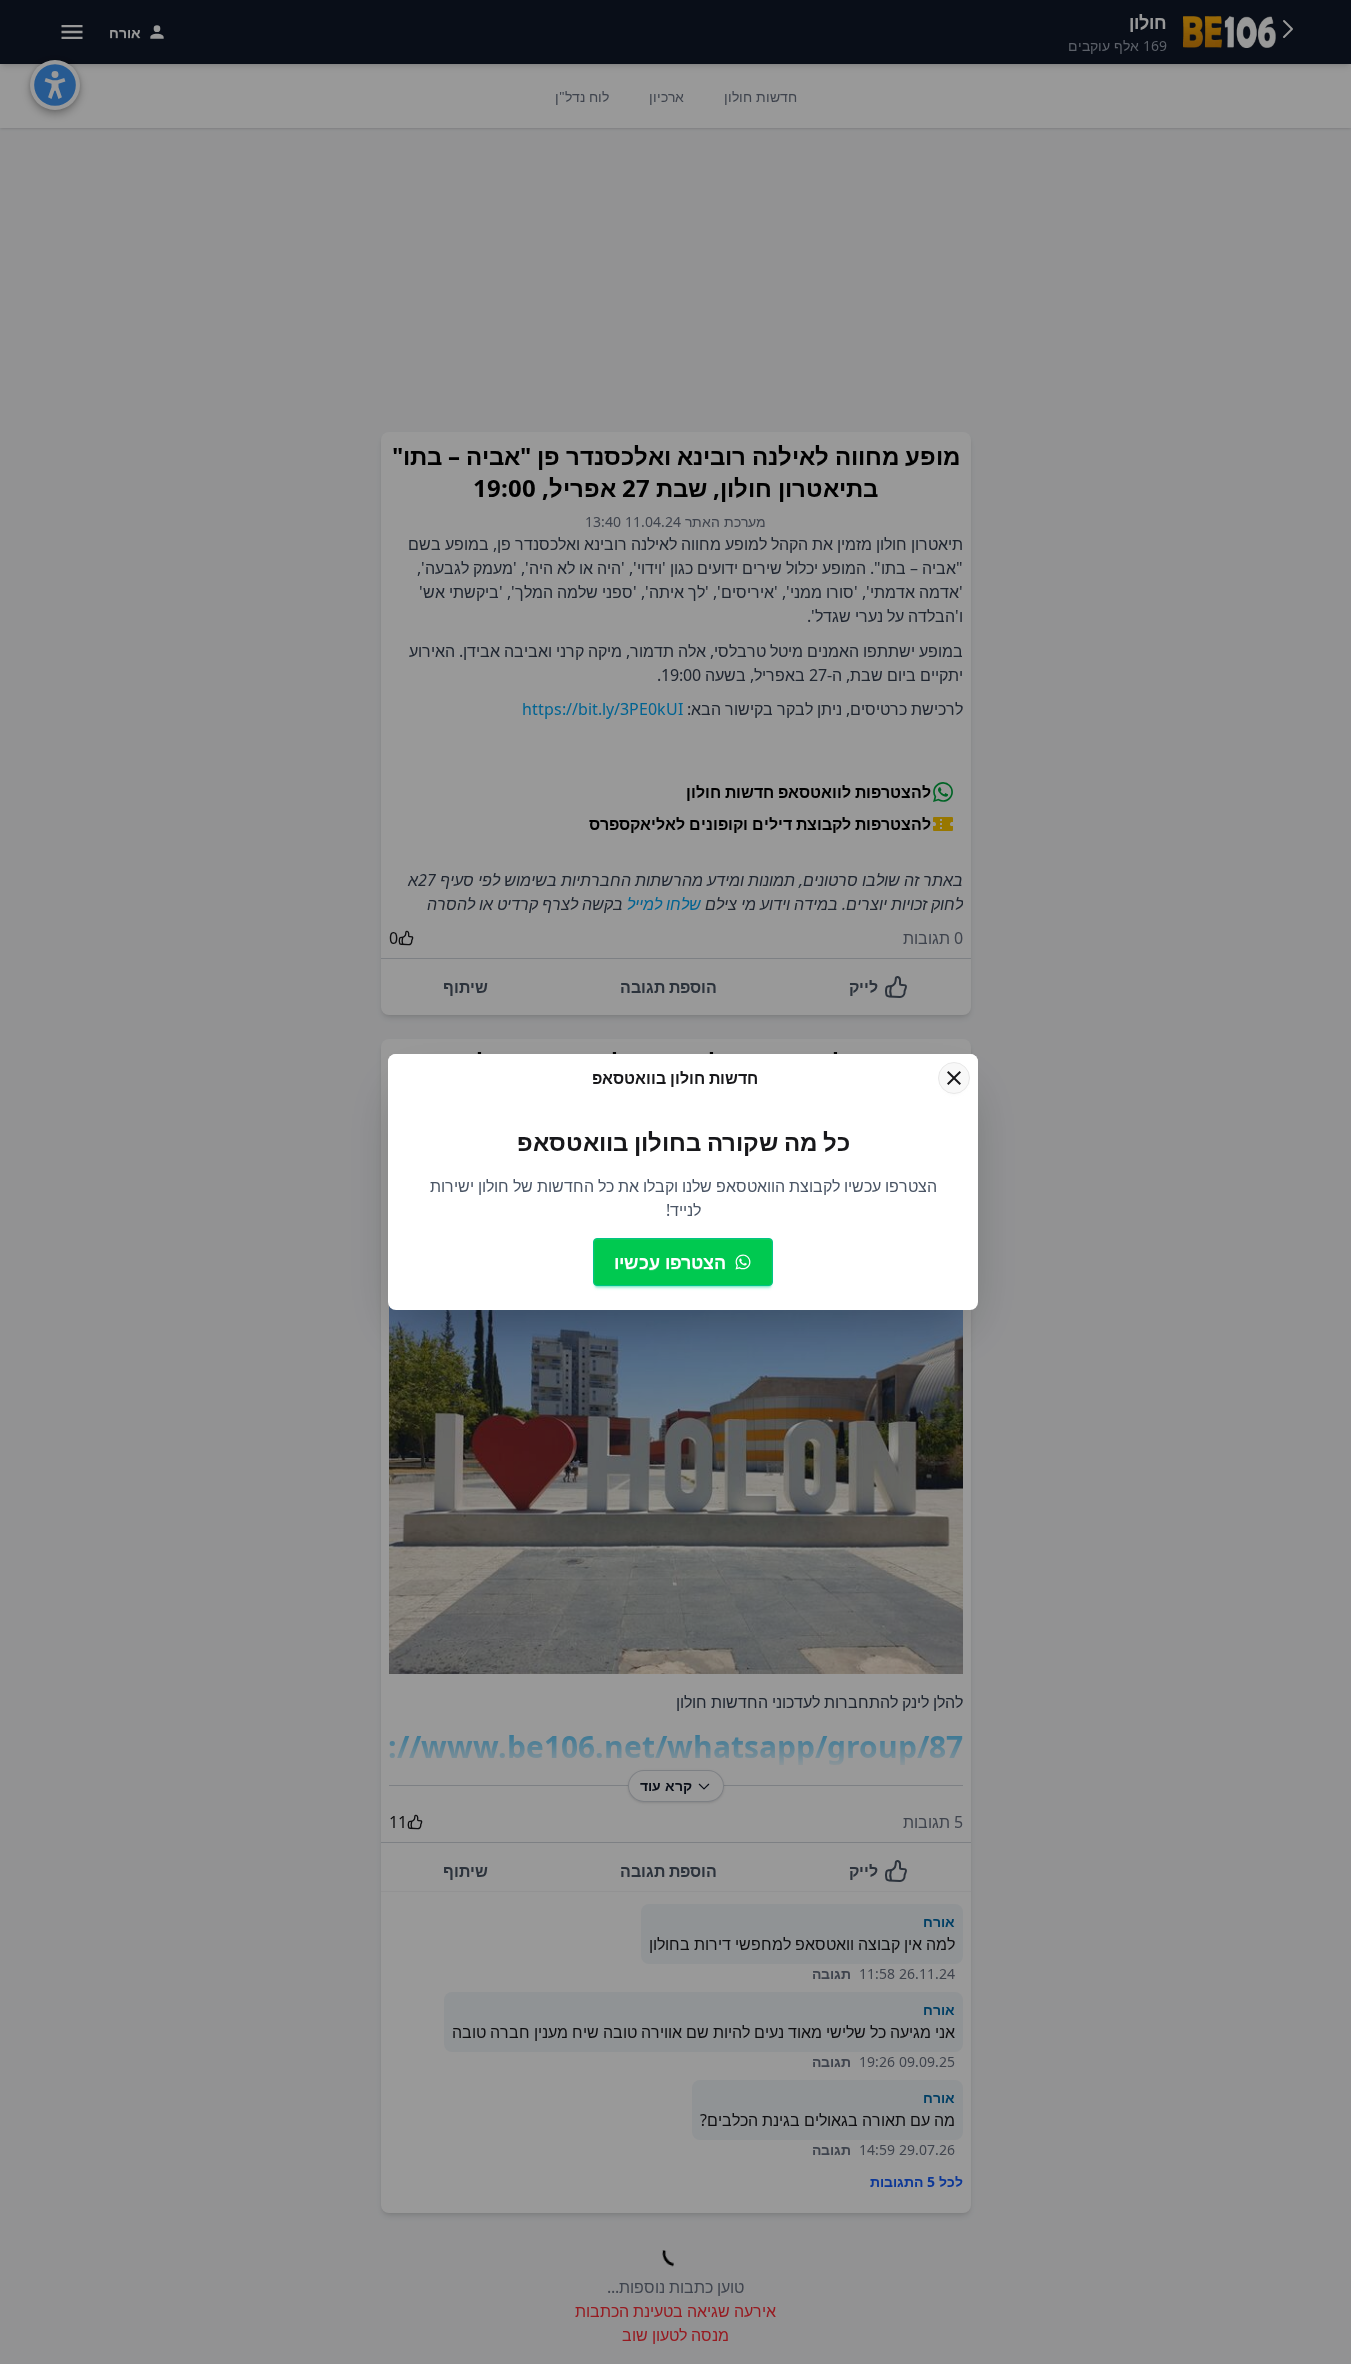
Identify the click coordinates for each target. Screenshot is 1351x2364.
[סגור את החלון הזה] (954, 1078)
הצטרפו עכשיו (670, 1262)
